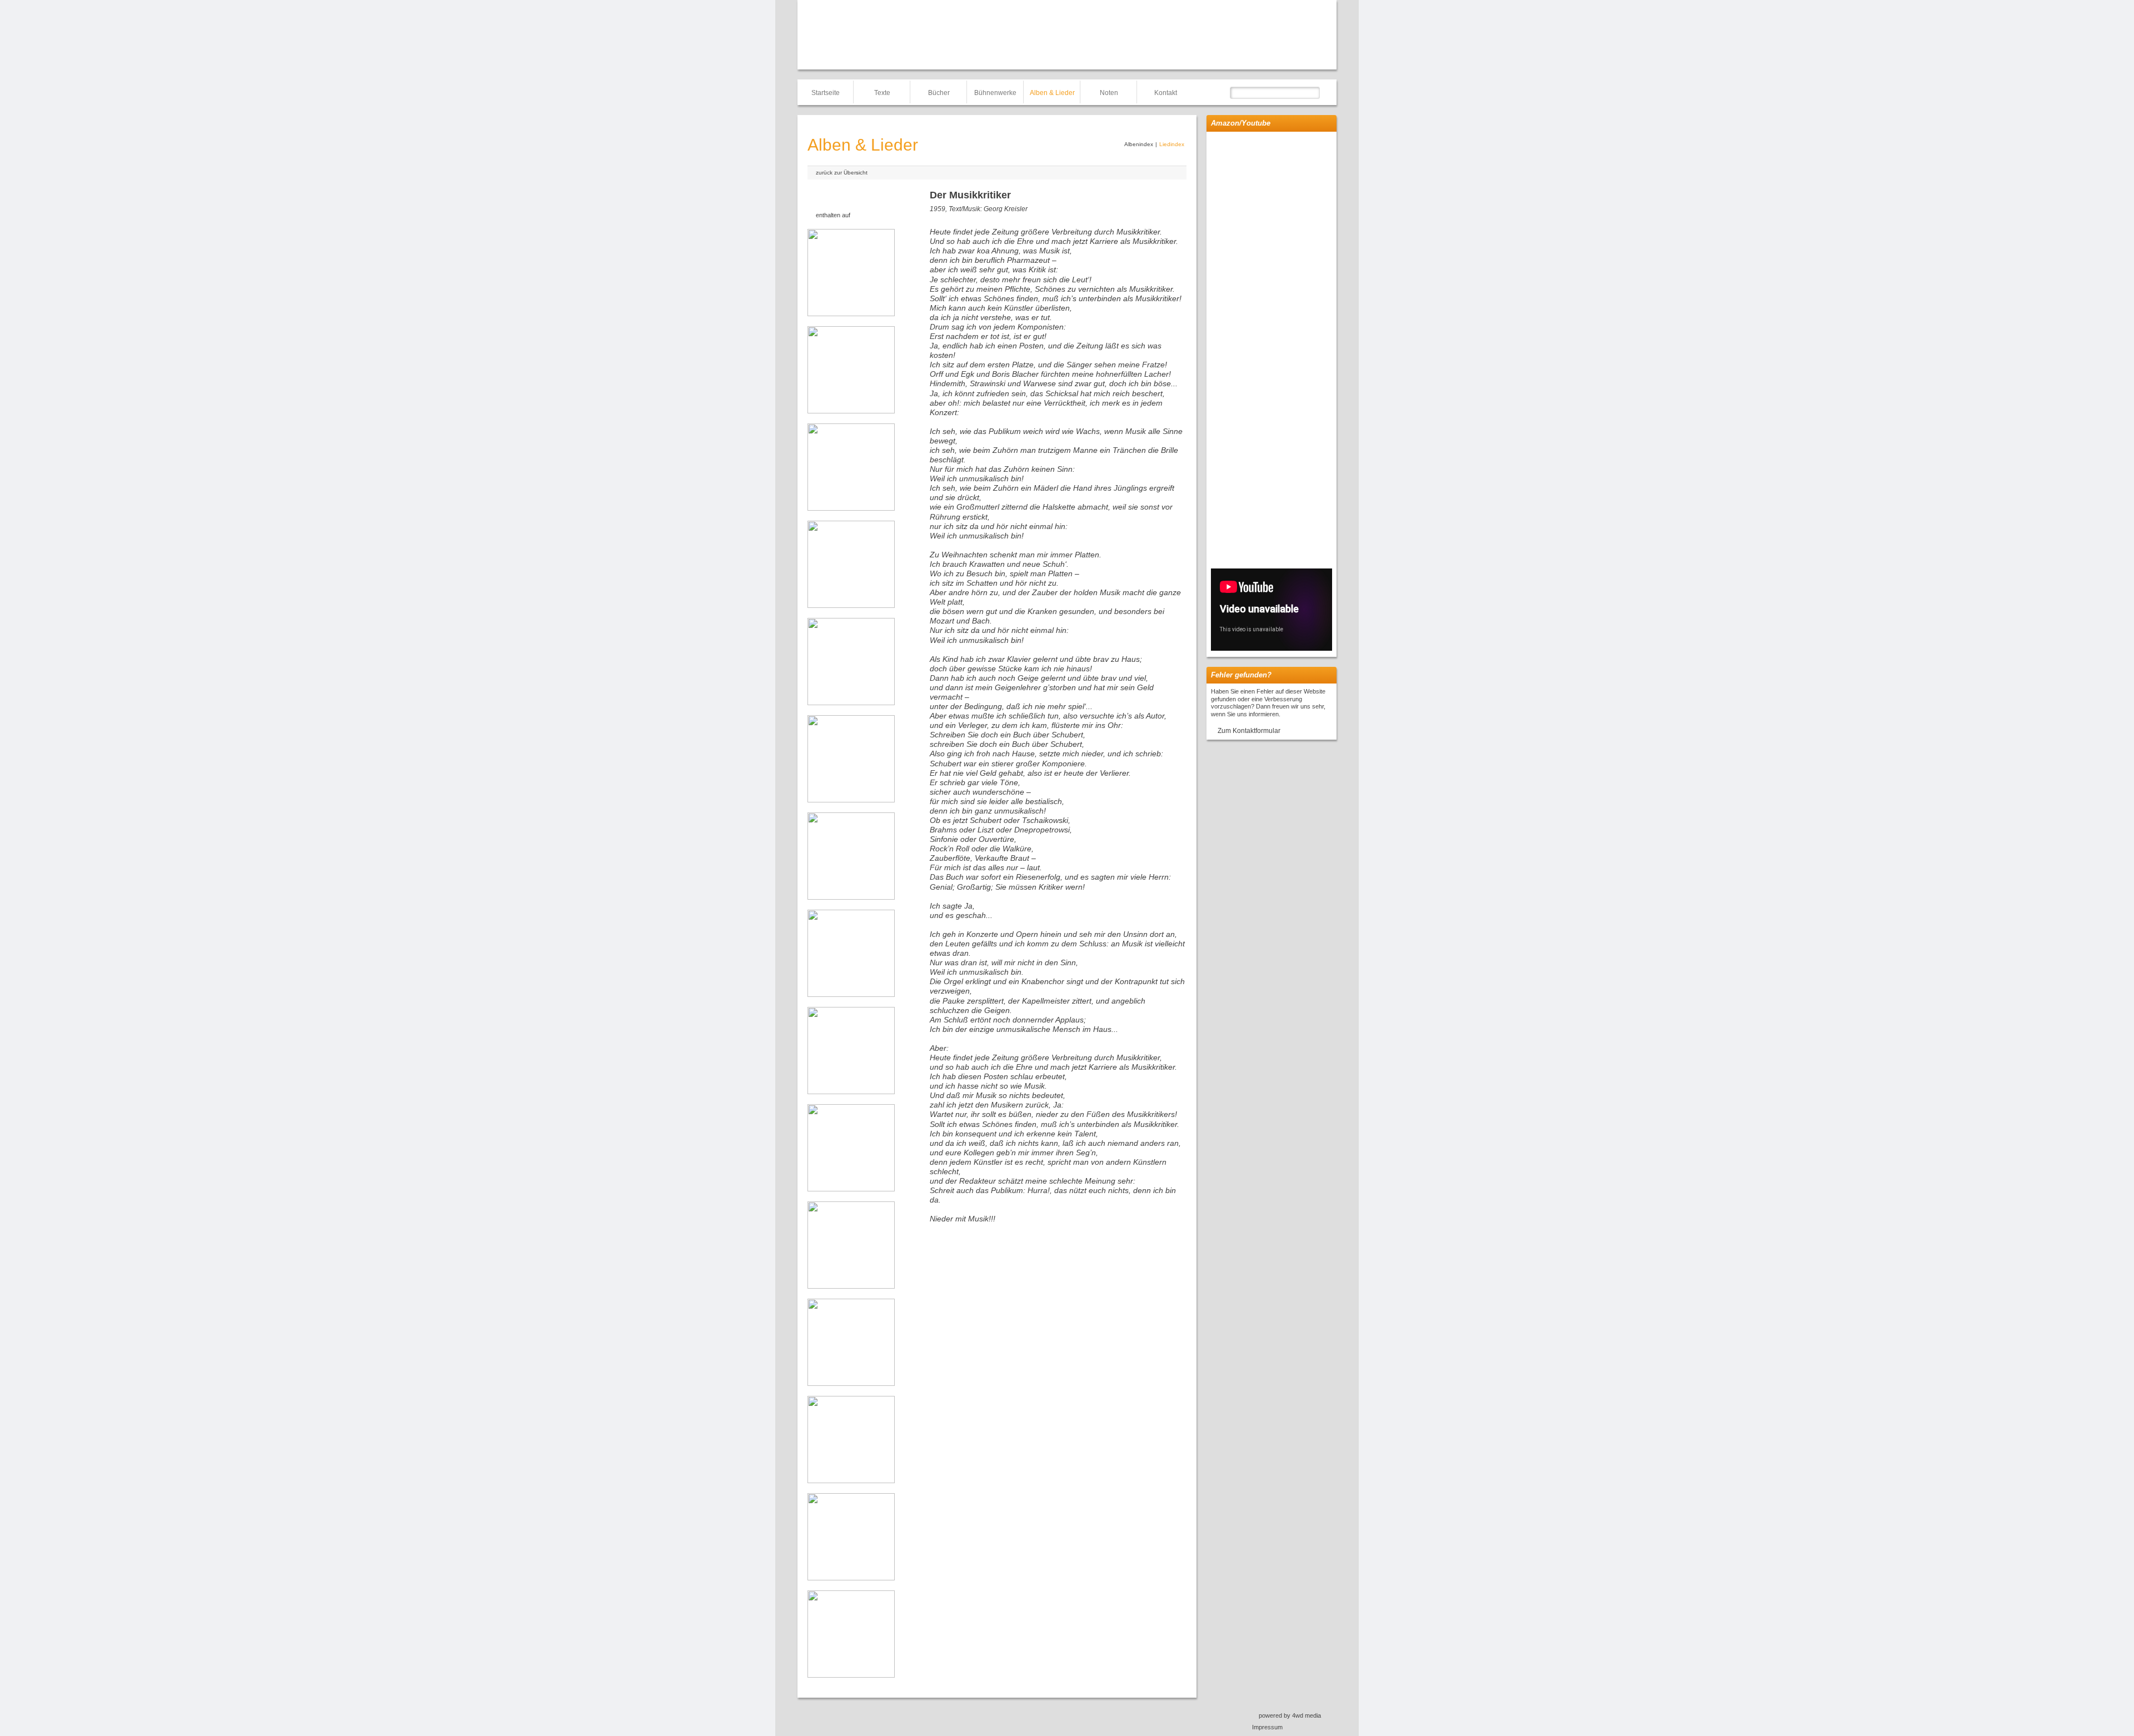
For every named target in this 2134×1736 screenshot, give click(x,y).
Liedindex (1172, 144)
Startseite (826, 93)
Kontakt (1166, 93)
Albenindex (1139, 144)
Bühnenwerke (995, 93)
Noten (1109, 93)
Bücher (939, 93)
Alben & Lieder (1052, 93)
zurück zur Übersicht (842, 173)
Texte (882, 93)
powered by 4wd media (1290, 1715)
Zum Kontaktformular (1249, 731)
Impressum (1267, 1727)
